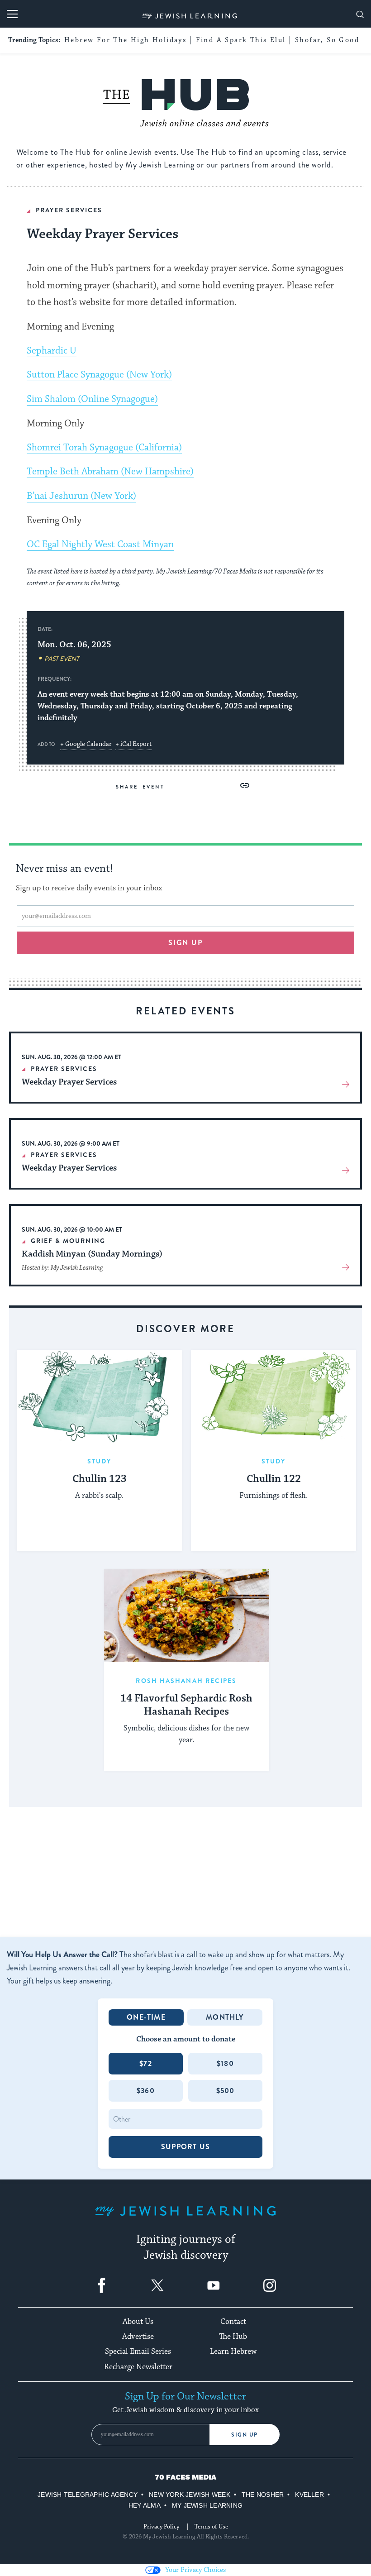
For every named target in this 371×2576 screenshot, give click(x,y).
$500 (226, 2091)
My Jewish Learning (207, 2505)
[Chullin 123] (99, 1396)
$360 (146, 2091)
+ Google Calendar (86, 744)
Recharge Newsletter (138, 2367)
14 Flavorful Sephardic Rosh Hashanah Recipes (186, 1705)
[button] (245, 785)
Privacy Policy (161, 2527)
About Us (138, 2322)
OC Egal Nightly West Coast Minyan (100, 545)
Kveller (309, 2495)
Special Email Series (138, 2351)
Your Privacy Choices (195, 2570)
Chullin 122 (274, 1479)
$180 (225, 2063)
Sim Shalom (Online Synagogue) (92, 399)
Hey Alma (145, 2505)
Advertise (138, 2337)
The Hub (233, 2337)
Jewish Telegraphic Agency (88, 2495)
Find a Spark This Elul (241, 40)
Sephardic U (52, 351)
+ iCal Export (133, 744)
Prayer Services (69, 210)
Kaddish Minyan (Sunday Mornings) (92, 1254)
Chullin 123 (100, 1479)
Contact (233, 2322)
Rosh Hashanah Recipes (186, 1681)
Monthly (225, 2017)
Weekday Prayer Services (69, 1082)
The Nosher (263, 2495)
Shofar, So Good (327, 40)
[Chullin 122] (273, 1396)
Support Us (185, 2147)
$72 (146, 2063)
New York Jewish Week (190, 2495)
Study (100, 1461)
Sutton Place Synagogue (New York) (99, 375)
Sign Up (245, 2435)
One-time (146, 2017)
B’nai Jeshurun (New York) (81, 496)
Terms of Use (211, 2527)
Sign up (186, 943)
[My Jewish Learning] (185, 2218)
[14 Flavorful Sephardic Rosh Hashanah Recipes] (187, 1616)
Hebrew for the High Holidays (125, 40)
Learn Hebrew (233, 2351)
